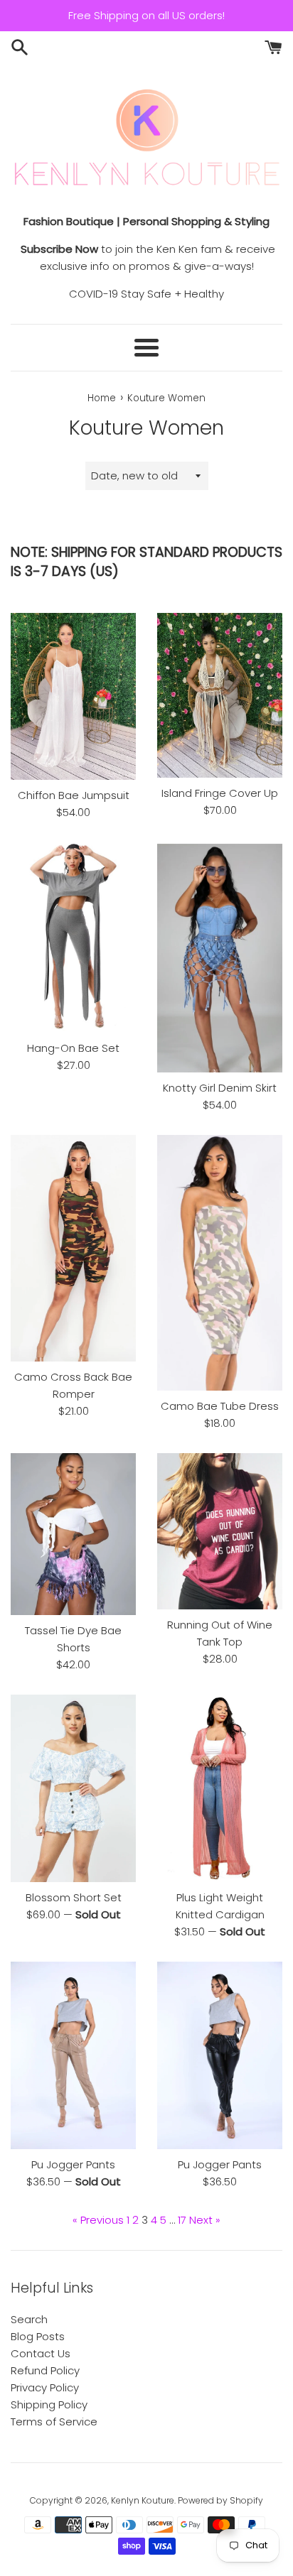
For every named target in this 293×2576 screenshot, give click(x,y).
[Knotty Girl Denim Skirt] (220, 957)
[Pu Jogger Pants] (73, 2055)
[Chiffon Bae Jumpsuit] (73, 696)
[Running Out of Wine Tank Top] (220, 1532)
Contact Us (41, 2353)
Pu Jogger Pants (73, 2164)
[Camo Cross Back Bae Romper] (73, 1248)
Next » (205, 2220)
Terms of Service (54, 2422)
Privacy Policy (45, 2387)
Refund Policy (45, 2370)
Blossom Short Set (74, 1897)
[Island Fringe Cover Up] (220, 695)
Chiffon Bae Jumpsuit (74, 795)
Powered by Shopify (220, 2500)
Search (29, 2319)
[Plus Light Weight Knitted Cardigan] (220, 1788)
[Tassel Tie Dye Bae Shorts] (73, 1534)
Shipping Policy (49, 2404)
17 (182, 2220)
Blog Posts (38, 2336)
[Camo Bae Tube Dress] (220, 1263)
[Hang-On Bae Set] (73, 938)
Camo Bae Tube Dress (220, 1406)
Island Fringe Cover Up (220, 793)
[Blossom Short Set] (73, 1788)
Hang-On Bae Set (73, 1048)
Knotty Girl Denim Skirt (220, 1088)
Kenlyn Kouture (143, 2500)
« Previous (98, 2220)
